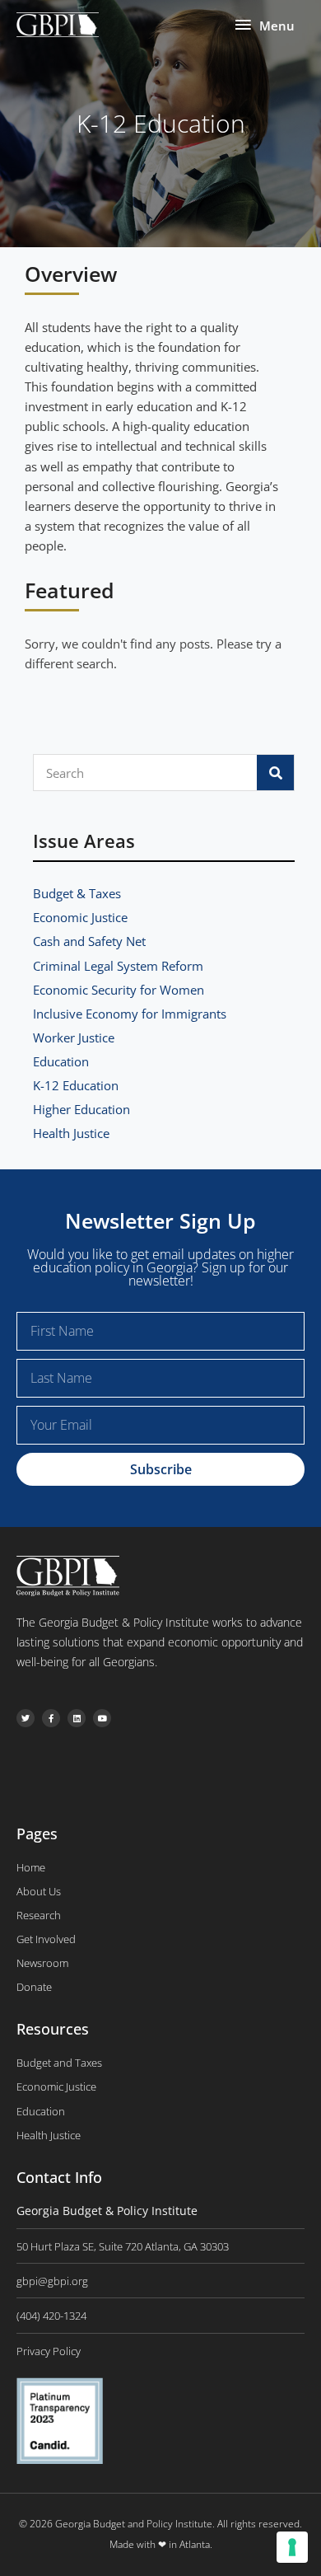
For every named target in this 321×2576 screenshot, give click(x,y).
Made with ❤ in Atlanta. (161, 2544)
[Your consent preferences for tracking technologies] (292, 2547)
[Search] (275, 773)
